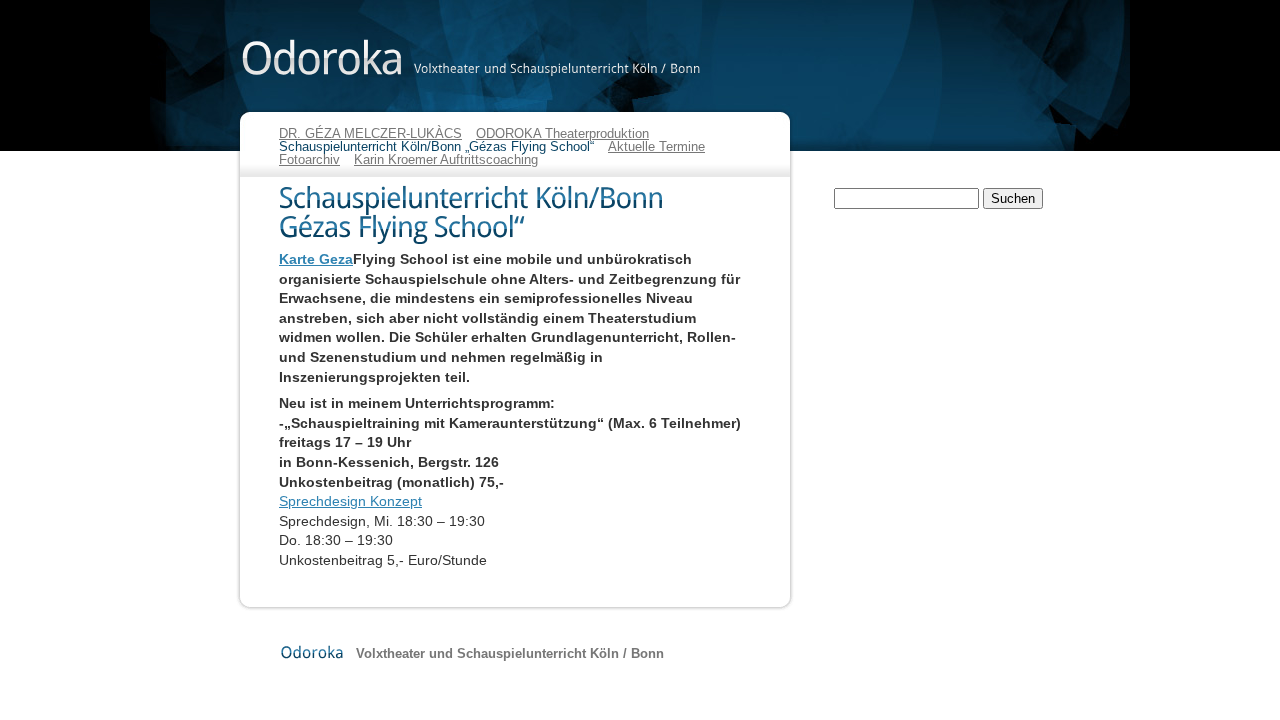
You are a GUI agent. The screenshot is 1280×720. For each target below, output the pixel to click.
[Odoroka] (321, 56)
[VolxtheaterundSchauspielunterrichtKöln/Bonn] (557, 68)
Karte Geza (316, 259)
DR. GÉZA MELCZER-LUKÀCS (370, 133)
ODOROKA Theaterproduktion (562, 133)
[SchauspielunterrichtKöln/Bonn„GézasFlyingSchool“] (514, 214)
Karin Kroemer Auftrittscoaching (446, 159)
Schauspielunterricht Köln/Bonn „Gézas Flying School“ (436, 146)
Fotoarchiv (309, 159)
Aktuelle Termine (656, 146)
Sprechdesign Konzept (350, 501)
